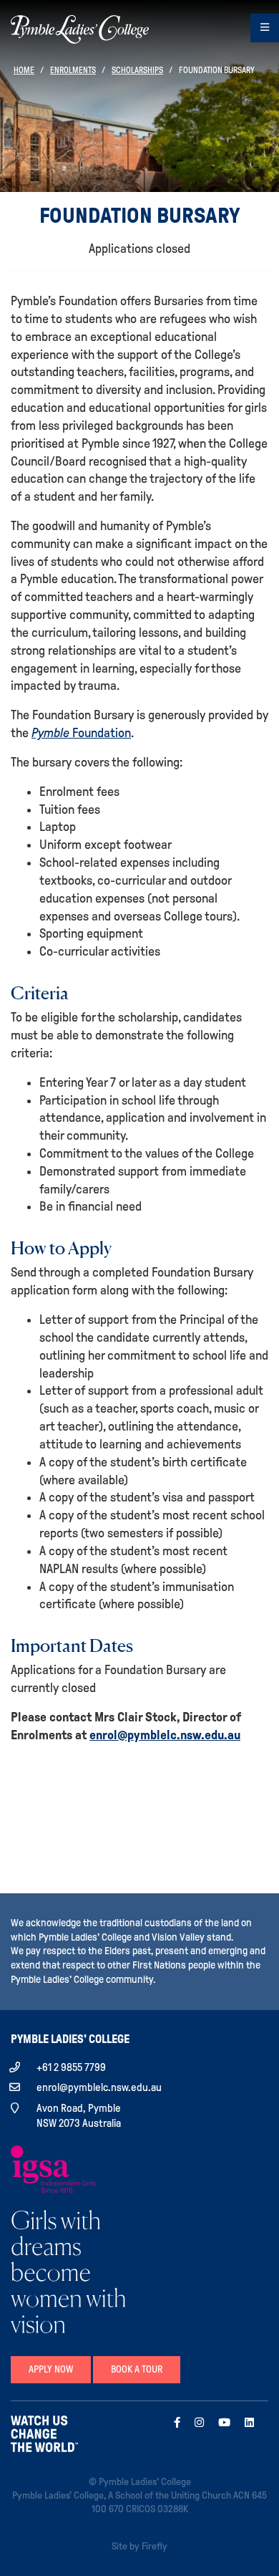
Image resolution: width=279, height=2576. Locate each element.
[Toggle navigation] (265, 28)
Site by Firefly (139, 2546)
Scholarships (137, 70)
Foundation (81, 733)
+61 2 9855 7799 (71, 2067)
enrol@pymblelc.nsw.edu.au (165, 1735)
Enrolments (73, 70)
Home (24, 70)
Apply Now (51, 2369)
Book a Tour (137, 2369)
